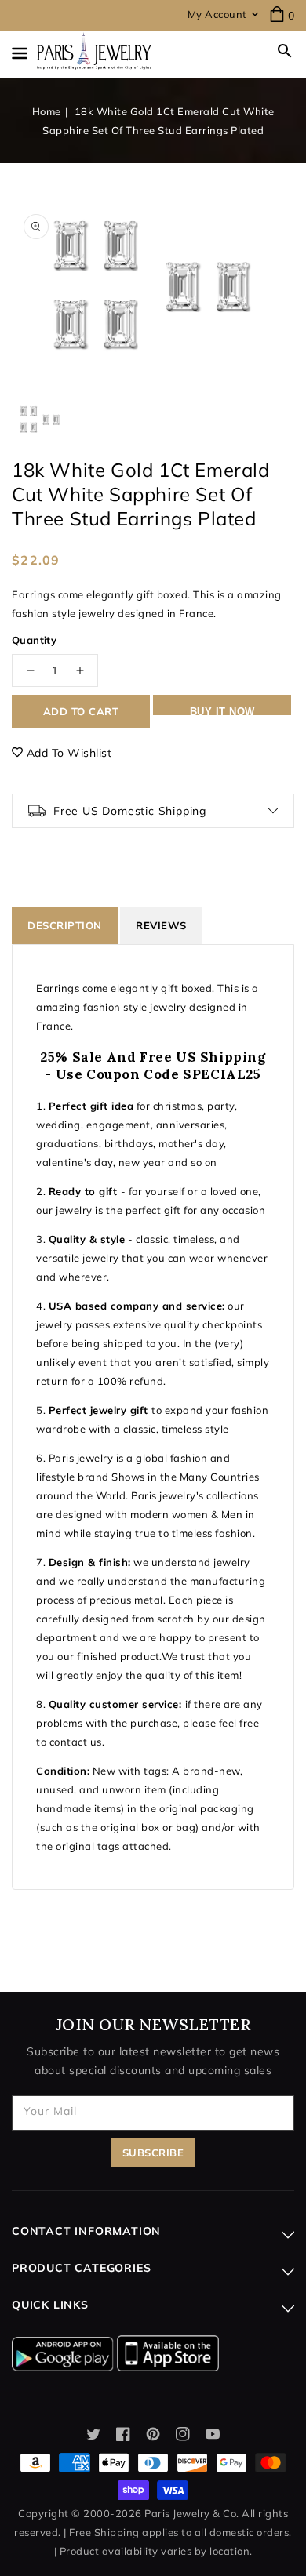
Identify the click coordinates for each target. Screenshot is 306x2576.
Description (65, 925)
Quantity (34, 640)
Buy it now (222, 710)
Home (47, 111)
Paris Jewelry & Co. (192, 2513)
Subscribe (153, 2153)
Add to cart (81, 711)
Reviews (161, 925)
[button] (285, 51)
